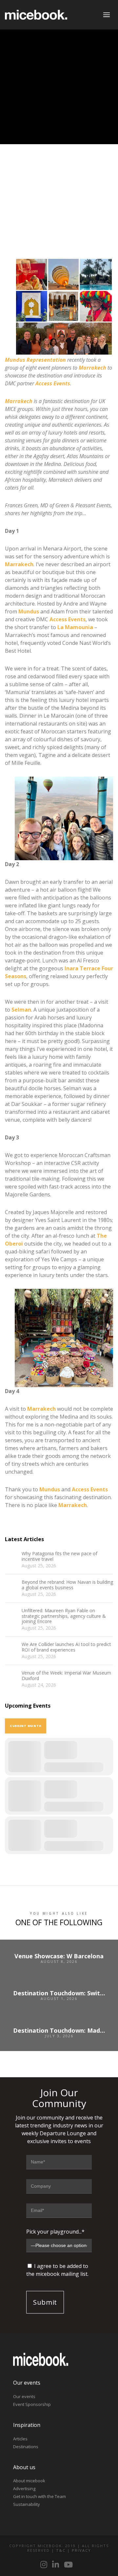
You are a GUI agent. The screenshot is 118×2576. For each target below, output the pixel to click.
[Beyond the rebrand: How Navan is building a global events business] (11, 1586)
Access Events (53, 383)
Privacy (81, 2550)
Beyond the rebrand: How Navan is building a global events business (67, 1585)
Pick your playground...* (55, 2232)
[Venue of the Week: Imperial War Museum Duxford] (11, 1677)
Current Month (26, 1726)
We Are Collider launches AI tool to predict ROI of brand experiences (66, 1647)
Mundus (29, 611)
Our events (24, 2396)
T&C (61, 2550)
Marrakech (92, 368)
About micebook (29, 2481)
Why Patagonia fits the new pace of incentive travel (59, 1557)
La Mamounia (75, 627)
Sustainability (27, 2504)
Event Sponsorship (32, 2404)
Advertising (24, 2489)
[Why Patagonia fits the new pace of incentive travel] (11, 1558)
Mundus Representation (35, 360)
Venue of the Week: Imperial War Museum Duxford (66, 1676)
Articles (20, 2439)
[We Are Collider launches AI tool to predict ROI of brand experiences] (11, 1648)
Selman (21, 1010)
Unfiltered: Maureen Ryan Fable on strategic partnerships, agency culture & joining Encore (64, 1616)
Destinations (26, 2447)
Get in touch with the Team (39, 2496)
